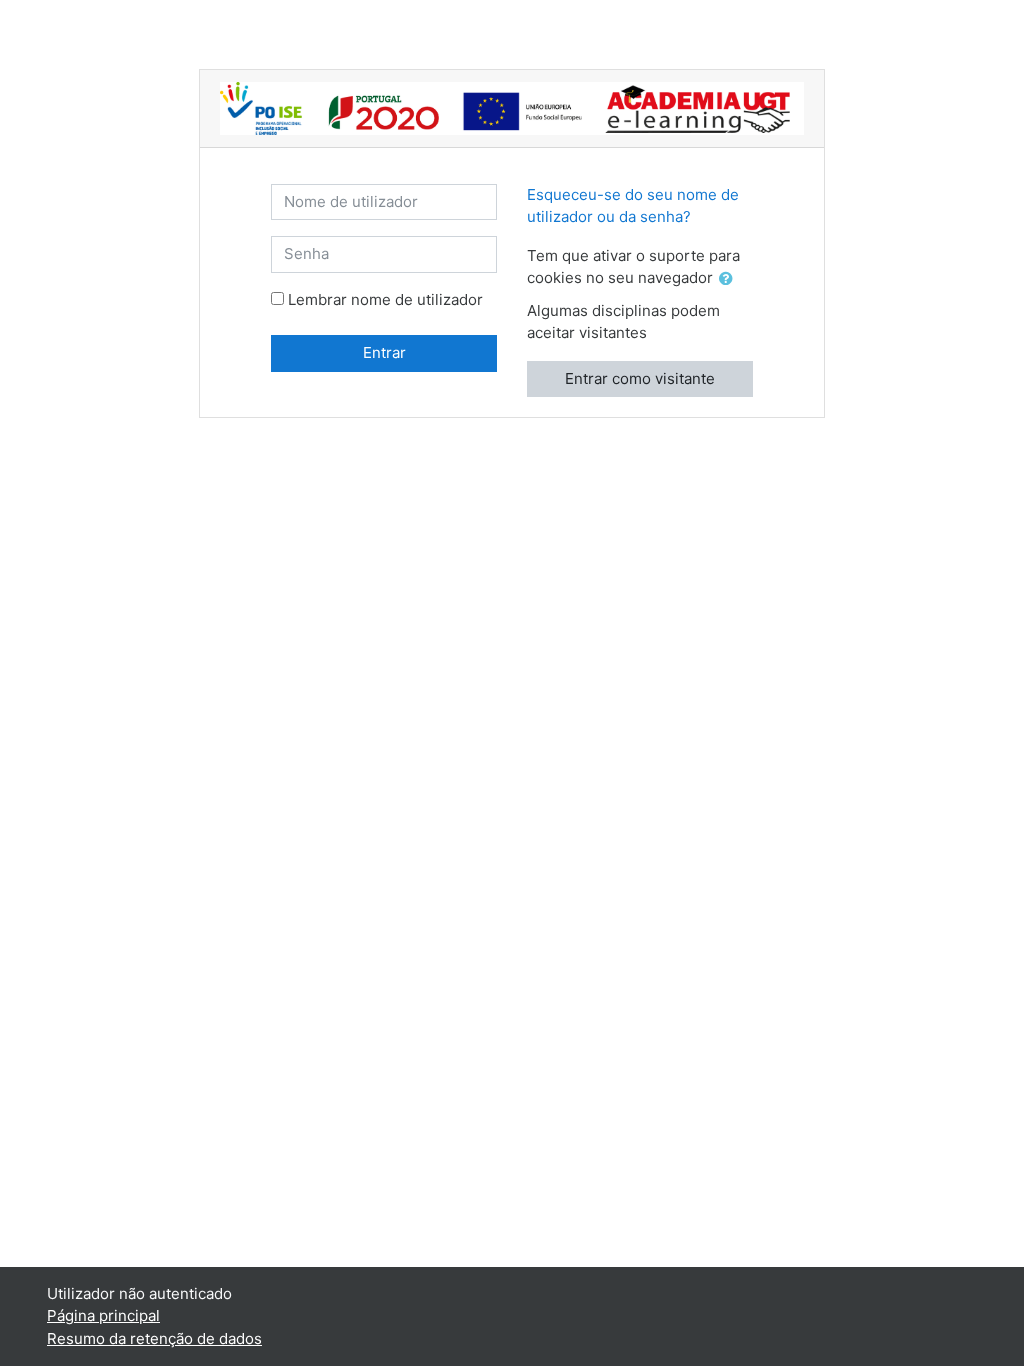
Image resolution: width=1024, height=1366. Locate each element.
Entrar (384, 352)
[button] (730, 279)
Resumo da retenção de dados (154, 1338)
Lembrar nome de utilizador (385, 299)
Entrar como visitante (640, 378)
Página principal (103, 1315)
